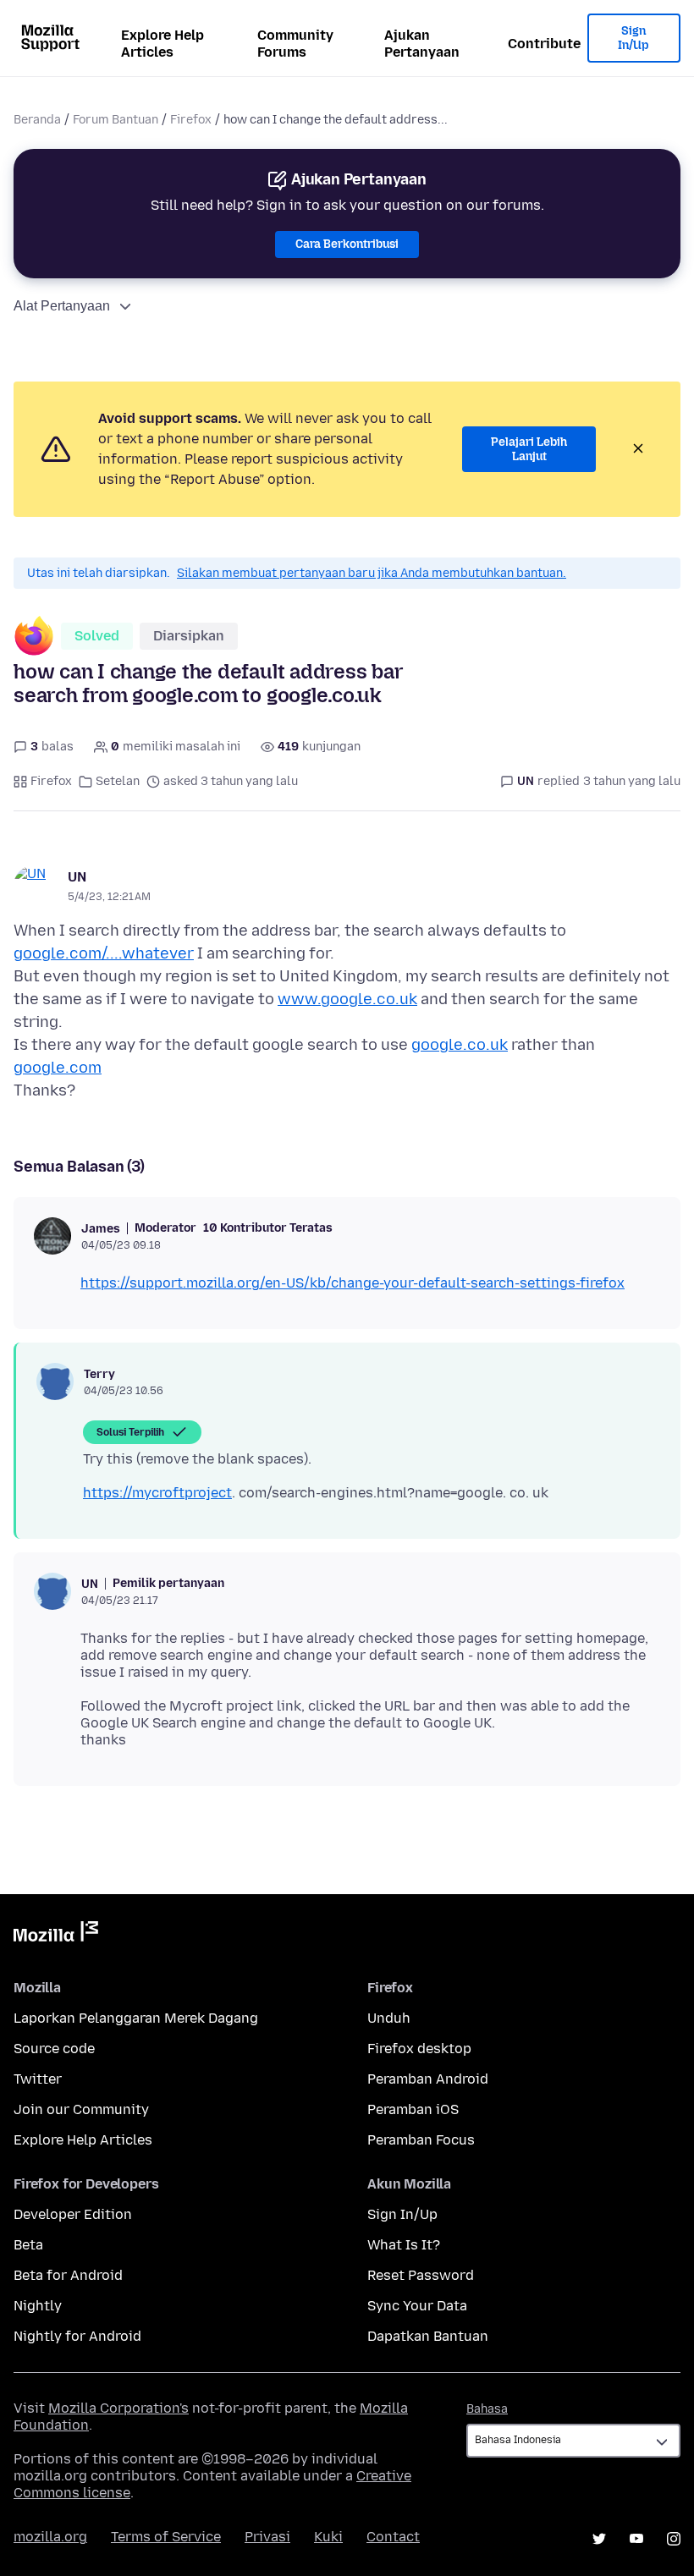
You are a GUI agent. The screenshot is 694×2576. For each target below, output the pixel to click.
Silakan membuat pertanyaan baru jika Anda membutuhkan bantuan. (372, 573)
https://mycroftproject (157, 1493)
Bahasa (487, 2409)
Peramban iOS (413, 2109)
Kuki (328, 2537)
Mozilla (56, 1935)
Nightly (38, 2306)
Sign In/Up (633, 38)
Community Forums (295, 44)
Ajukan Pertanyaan (422, 44)
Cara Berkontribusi (347, 244)
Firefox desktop (419, 2049)
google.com (58, 1068)
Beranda (37, 120)
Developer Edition (73, 2214)
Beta (28, 2245)
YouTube (636, 2539)
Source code (54, 2049)
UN (77, 877)
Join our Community (81, 2109)
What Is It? (404, 2245)
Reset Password (421, 2275)
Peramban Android (428, 2079)
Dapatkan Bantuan (428, 2336)
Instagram (674, 2539)
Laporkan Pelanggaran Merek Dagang (136, 2018)
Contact (393, 2537)
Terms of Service (166, 2537)
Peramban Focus (421, 2140)
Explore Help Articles (162, 44)
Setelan (118, 781)
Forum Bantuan (116, 120)
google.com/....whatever (104, 953)
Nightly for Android (77, 2336)
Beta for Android (68, 2275)
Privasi (267, 2537)
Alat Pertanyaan (62, 306)
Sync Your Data (417, 2306)
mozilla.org (50, 2537)
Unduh (389, 2018)
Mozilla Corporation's (118, 2408)
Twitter (38, 2079)
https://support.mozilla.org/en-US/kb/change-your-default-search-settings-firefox (353, 1283)
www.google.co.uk (347, 999)
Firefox (191, 120)
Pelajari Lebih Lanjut (529, 450)
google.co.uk (460, 1045)
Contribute (544, 44)
